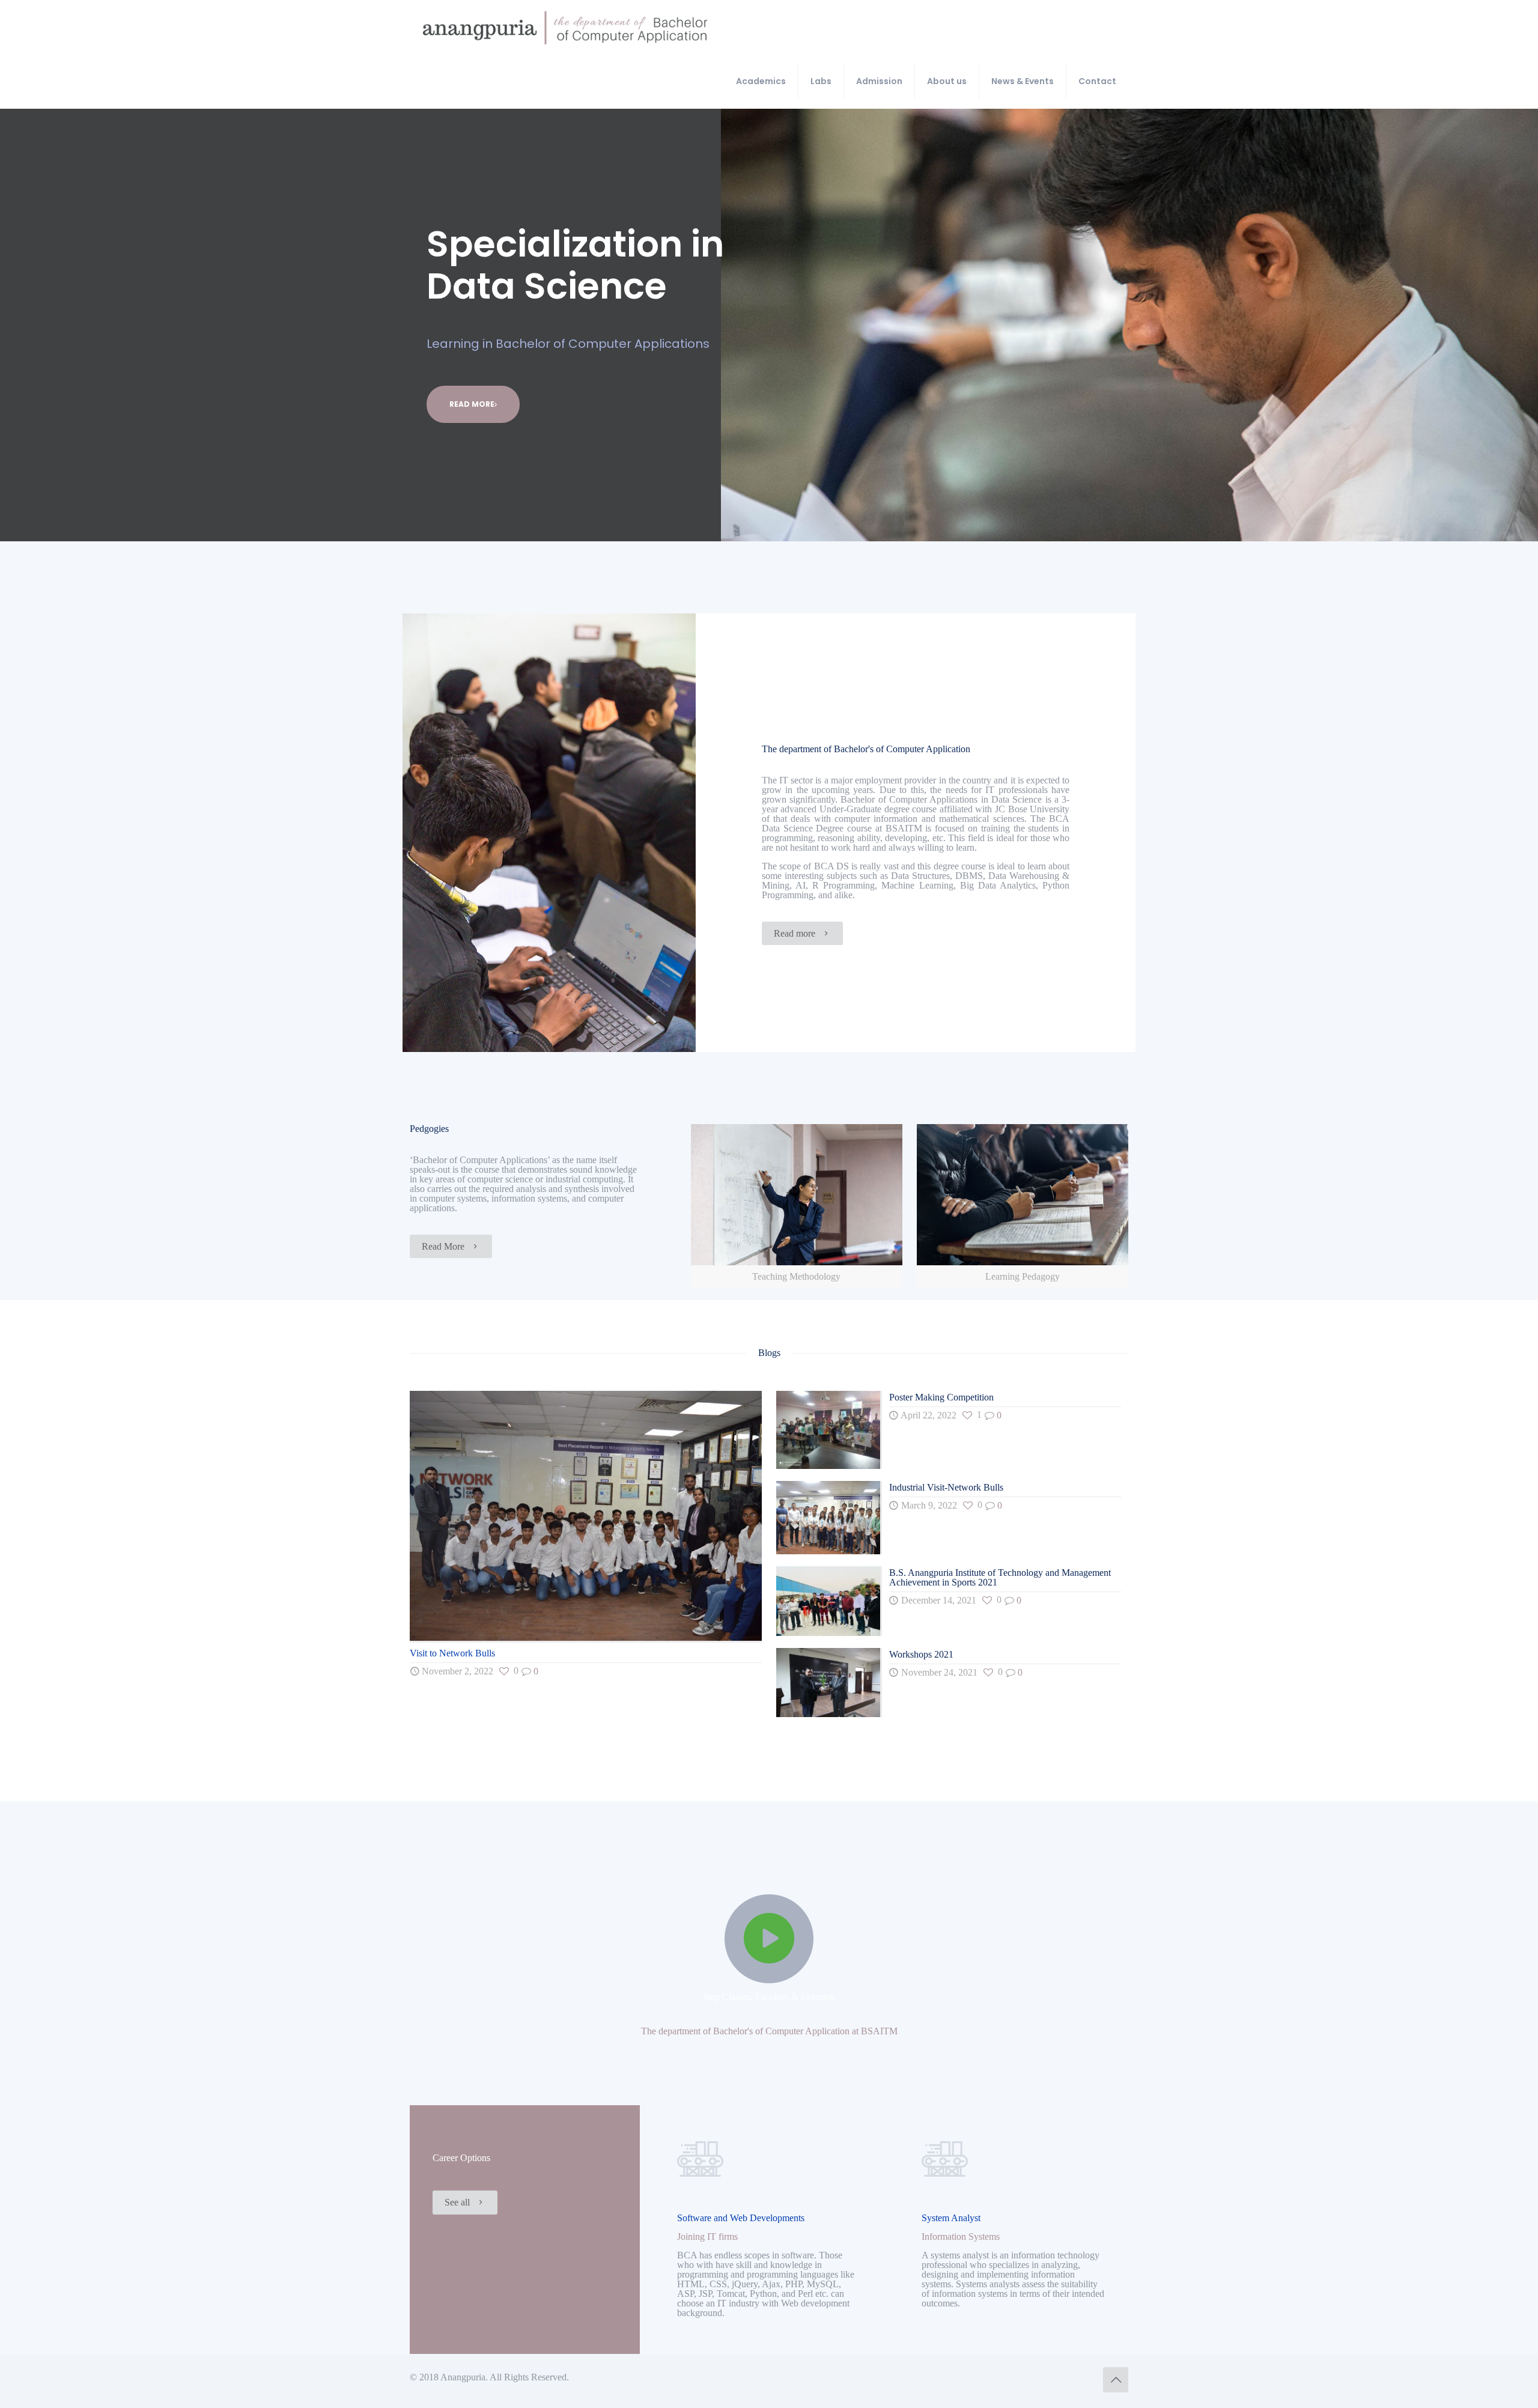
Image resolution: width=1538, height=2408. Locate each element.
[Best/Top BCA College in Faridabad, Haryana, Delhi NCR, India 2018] (565, 27)
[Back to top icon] (1116, 2380)
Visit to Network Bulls (452, 1653)
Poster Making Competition (941, 1397)
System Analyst (951, 2218)
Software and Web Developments (741, 2218)
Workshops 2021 (921, 1654)
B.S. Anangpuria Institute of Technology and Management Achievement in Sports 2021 (1000, 1577)
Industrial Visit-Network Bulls (946, 1487)
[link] (797, 1206)
